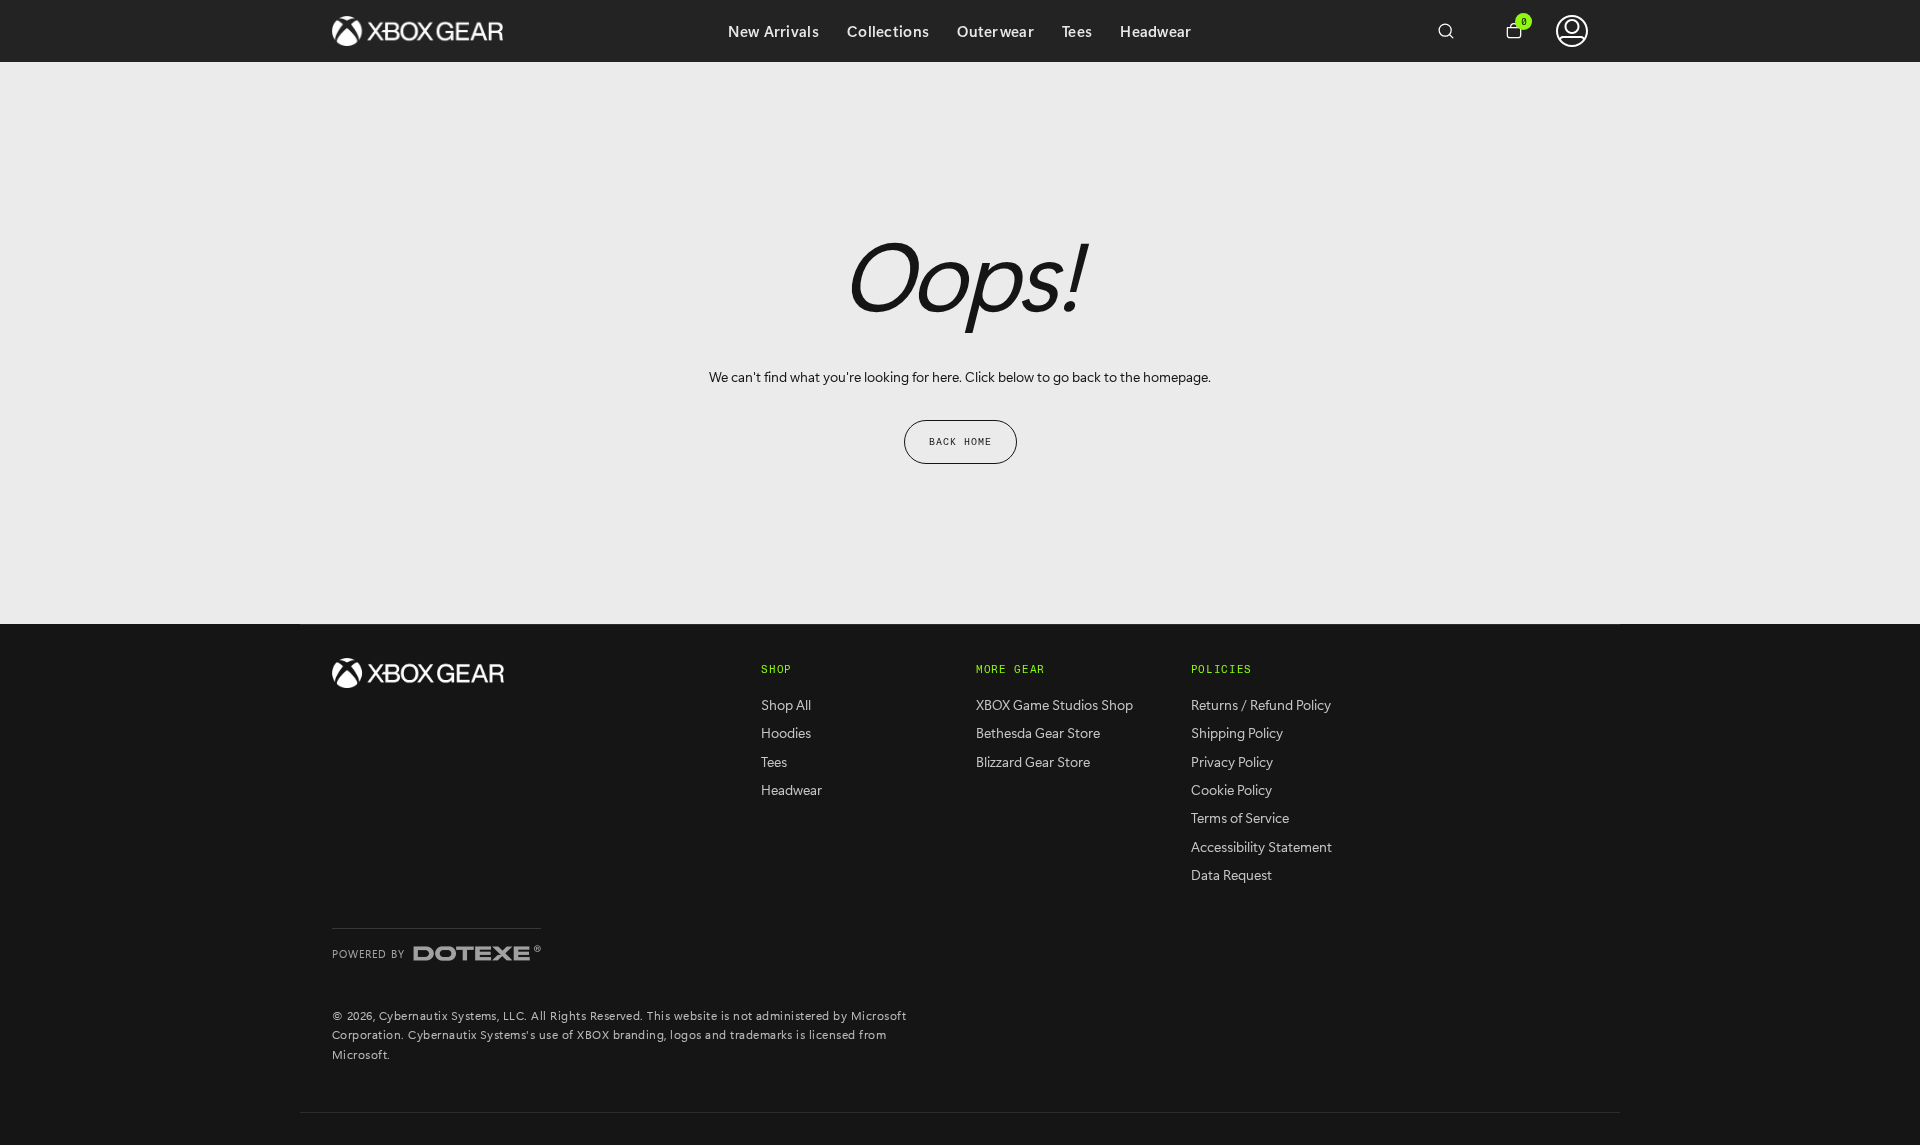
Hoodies (786, 732)
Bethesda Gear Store (1038, 732)
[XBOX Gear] (418, 673)
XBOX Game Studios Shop (1054, 704)
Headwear (1155, 31)
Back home (960, 442)
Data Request (1231, 874)
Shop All (786, 704)
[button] (1454, 31)
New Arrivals (773, 31)
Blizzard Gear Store (1033, 761)
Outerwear (995, 31)
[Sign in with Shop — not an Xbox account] (1572, 31)
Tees (1077, 31)
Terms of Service (1240, 817)
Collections (888, 31)
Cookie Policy (1231, 789)
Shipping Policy (1237, 732)
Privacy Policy (1232, 761)
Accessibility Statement (1261, 846)
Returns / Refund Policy (1261, 704)
